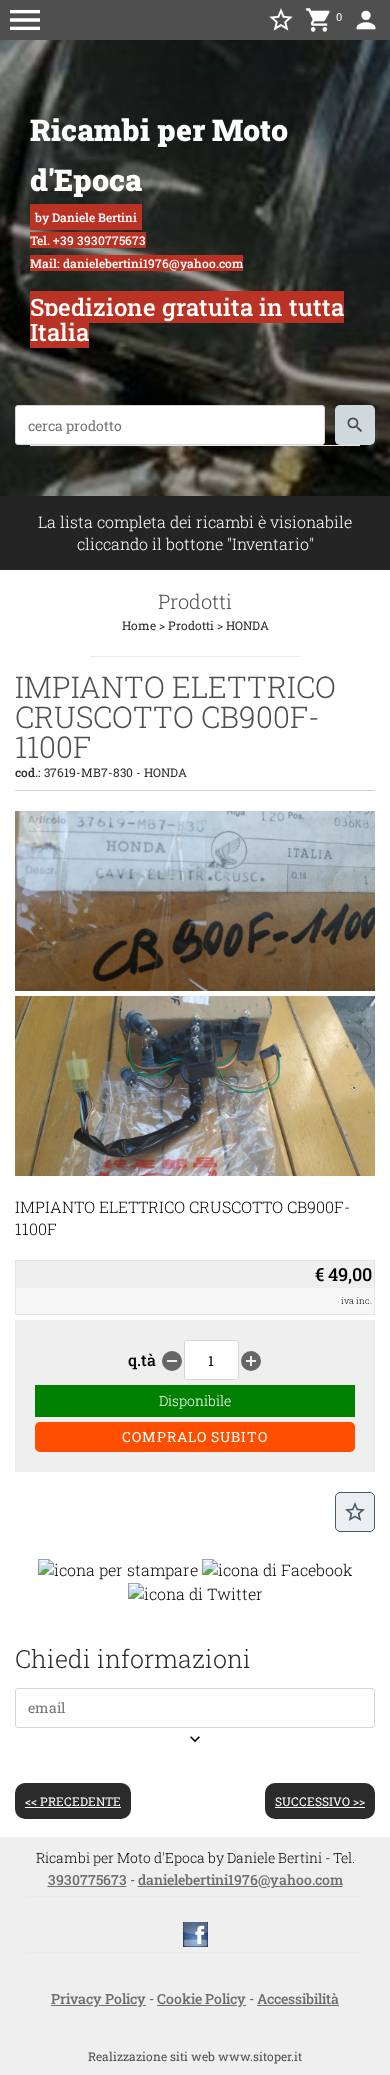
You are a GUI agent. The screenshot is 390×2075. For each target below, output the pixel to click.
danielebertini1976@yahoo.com (240, 1879)
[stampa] (118, 1567)
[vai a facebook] (195, 1932)
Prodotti (191, 625)
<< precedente (73, 1801)
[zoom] (195, 984)
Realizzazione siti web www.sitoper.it (195, 2056)
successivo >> (320, 1801)
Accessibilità (298, 1998)
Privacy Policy (98, 1998)
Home (139, 625)
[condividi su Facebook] (277, 1567)
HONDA (247, 625)
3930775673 (87, 1879)
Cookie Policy (201, 1998)
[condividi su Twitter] (195, 1591)
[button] (25, 20)
